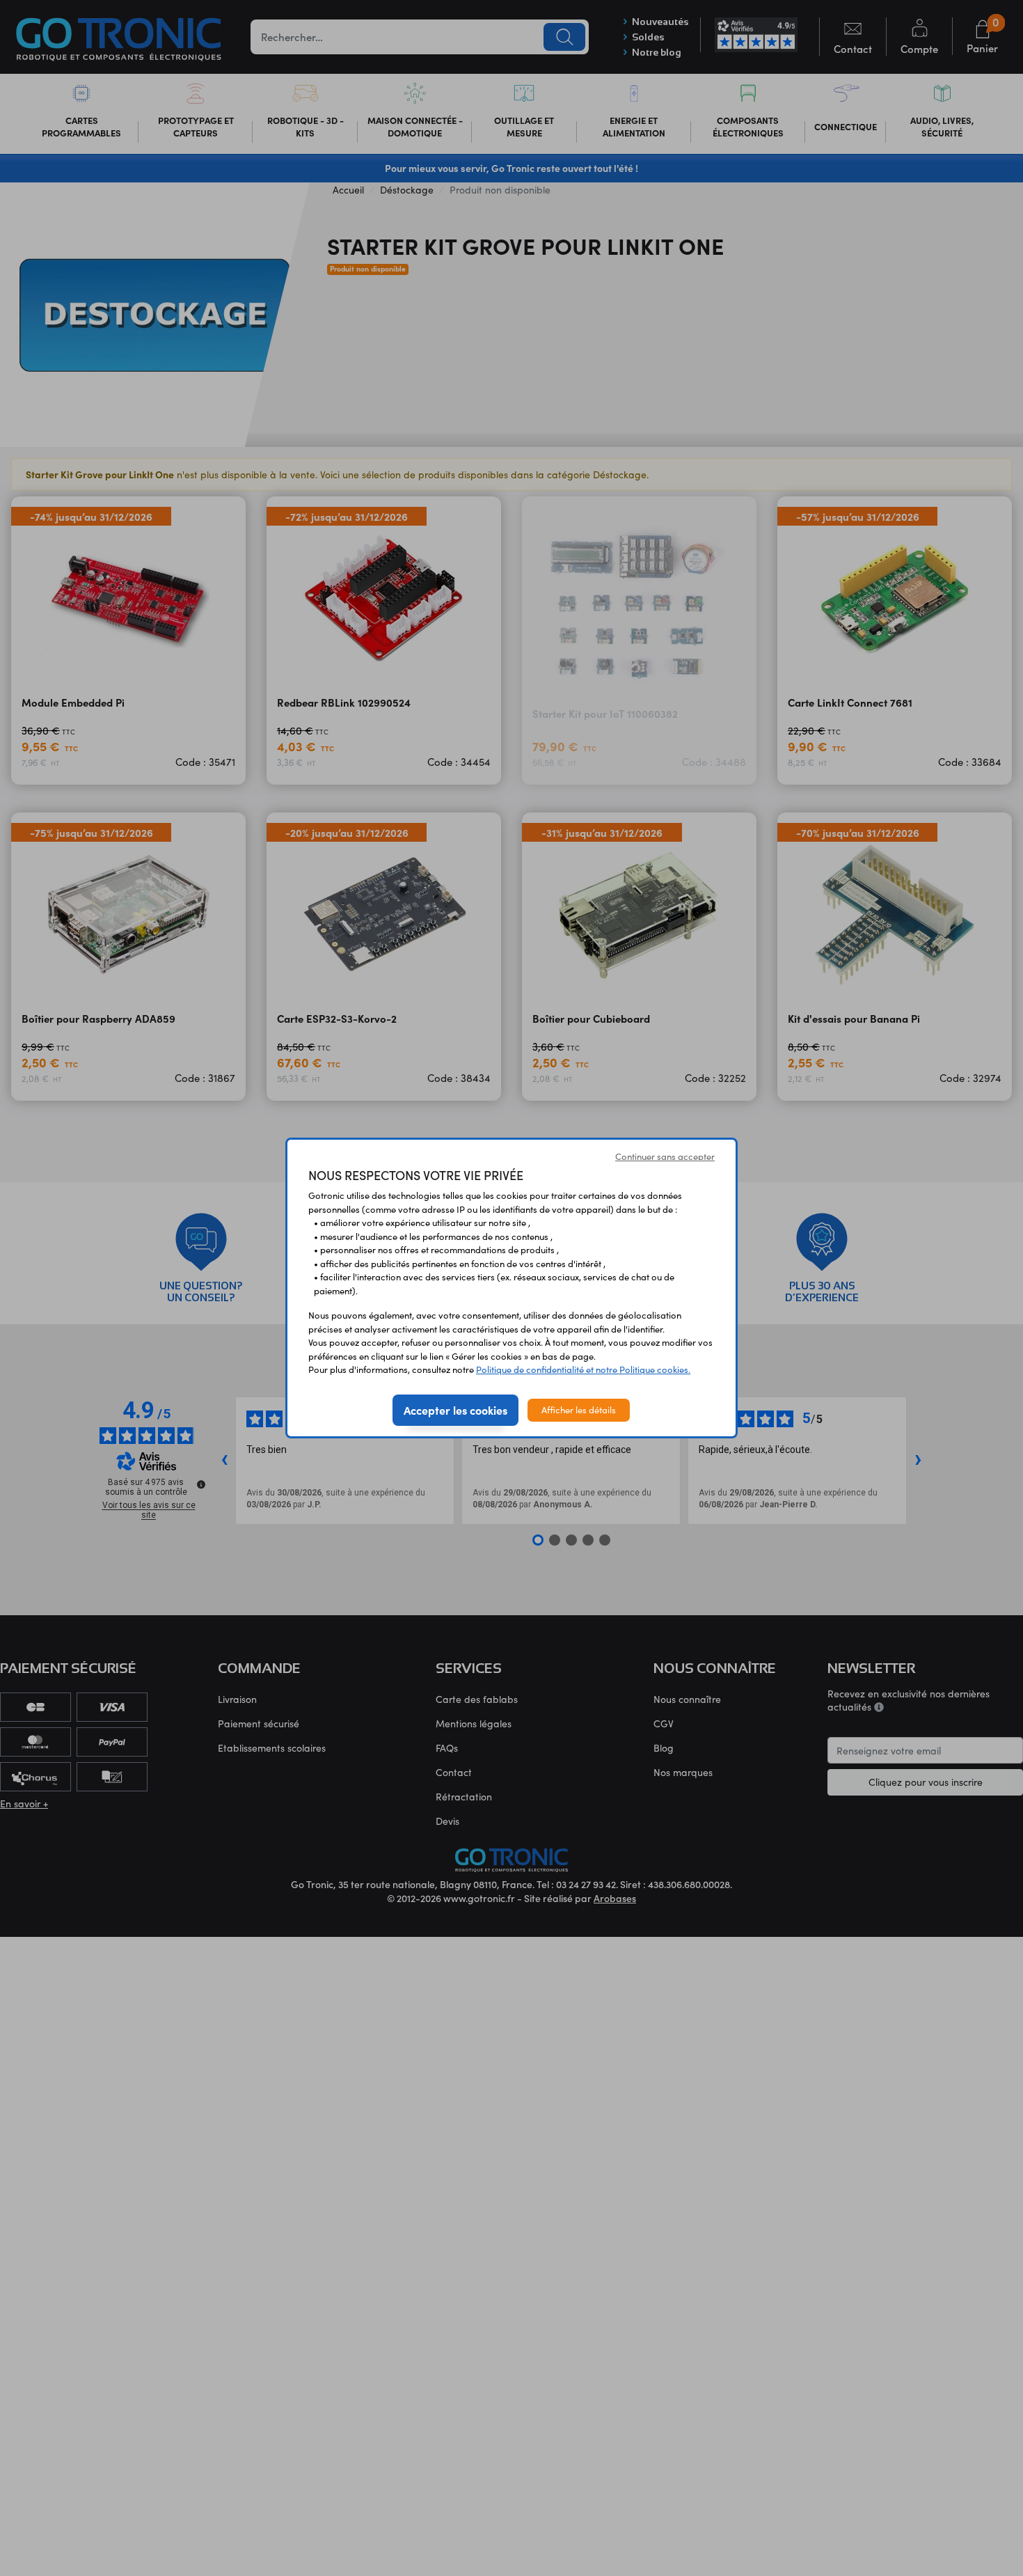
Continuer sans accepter (665, 1156)
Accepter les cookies (455, 1410)
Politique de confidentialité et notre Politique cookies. (583, 1369)
